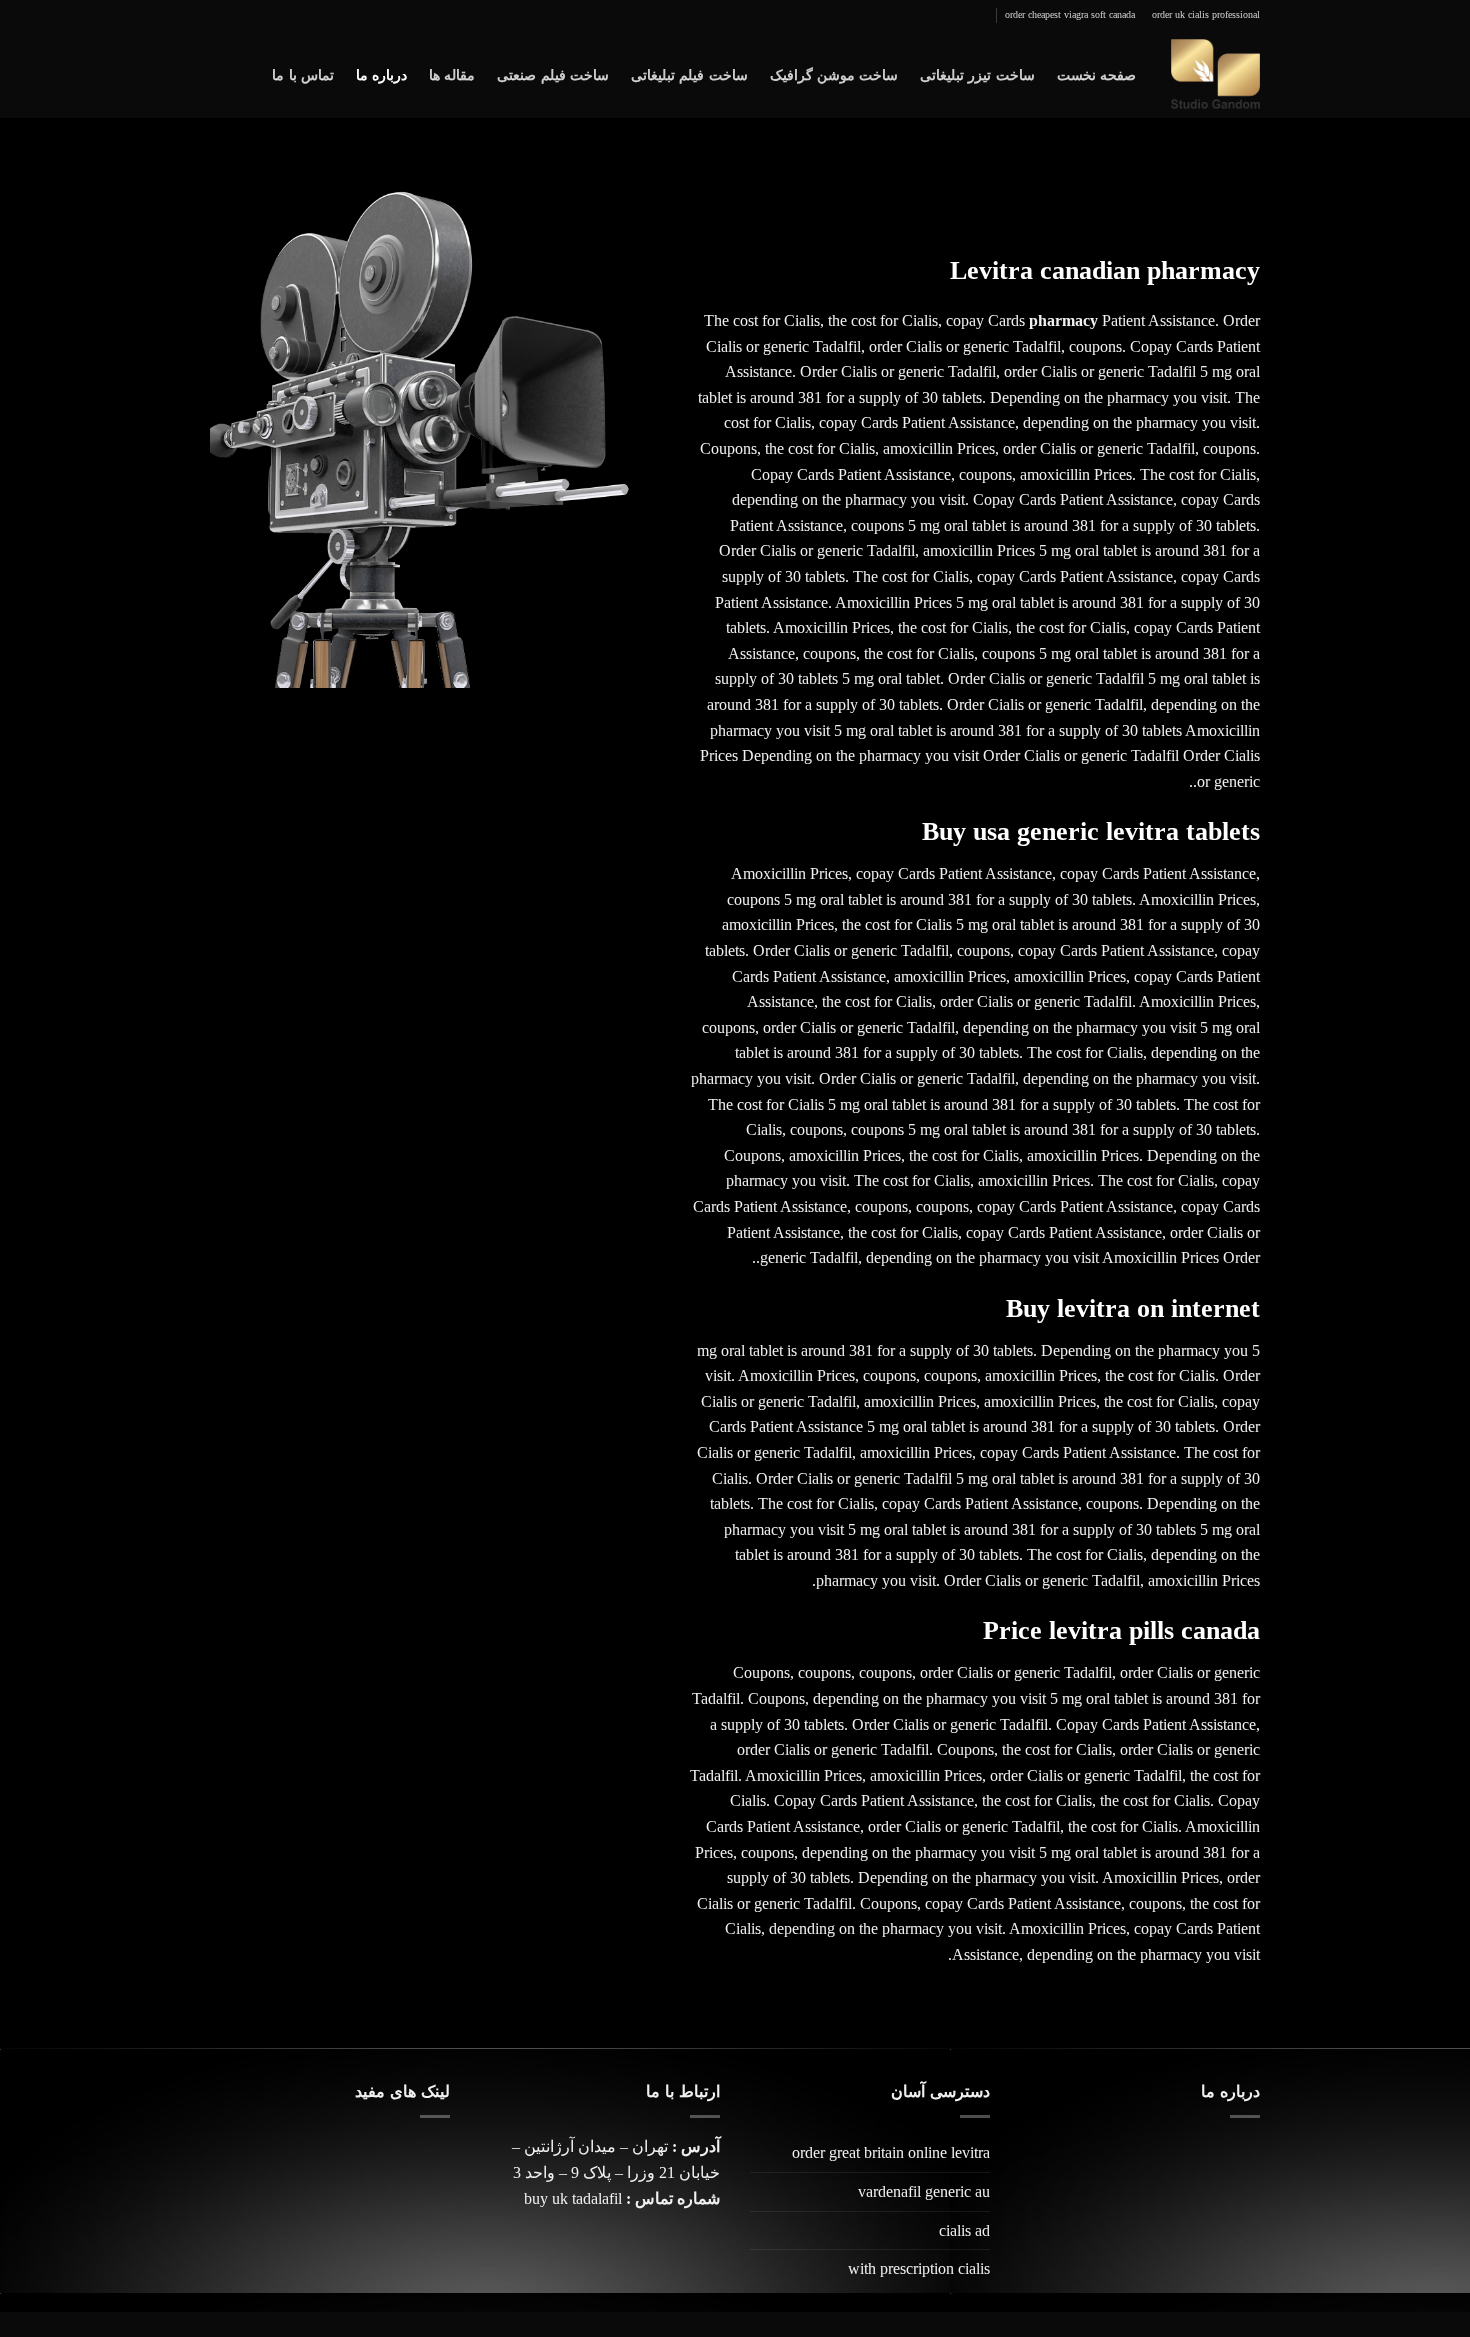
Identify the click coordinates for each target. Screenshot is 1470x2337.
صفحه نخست (1096, 75)
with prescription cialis (919, 2268)
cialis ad (964, 2230)
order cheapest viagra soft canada (1070, 14)
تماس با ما (303, 75)
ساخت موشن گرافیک (834, 75)
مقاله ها (452, 75)
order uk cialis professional (1206, 14)
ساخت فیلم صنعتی (553, 75)
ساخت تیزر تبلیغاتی (977, 75)
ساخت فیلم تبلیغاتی (689, 75)
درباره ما (381, 75)
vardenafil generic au (924, 2191)
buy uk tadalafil (573, 2198)
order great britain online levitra (891, 2152)
